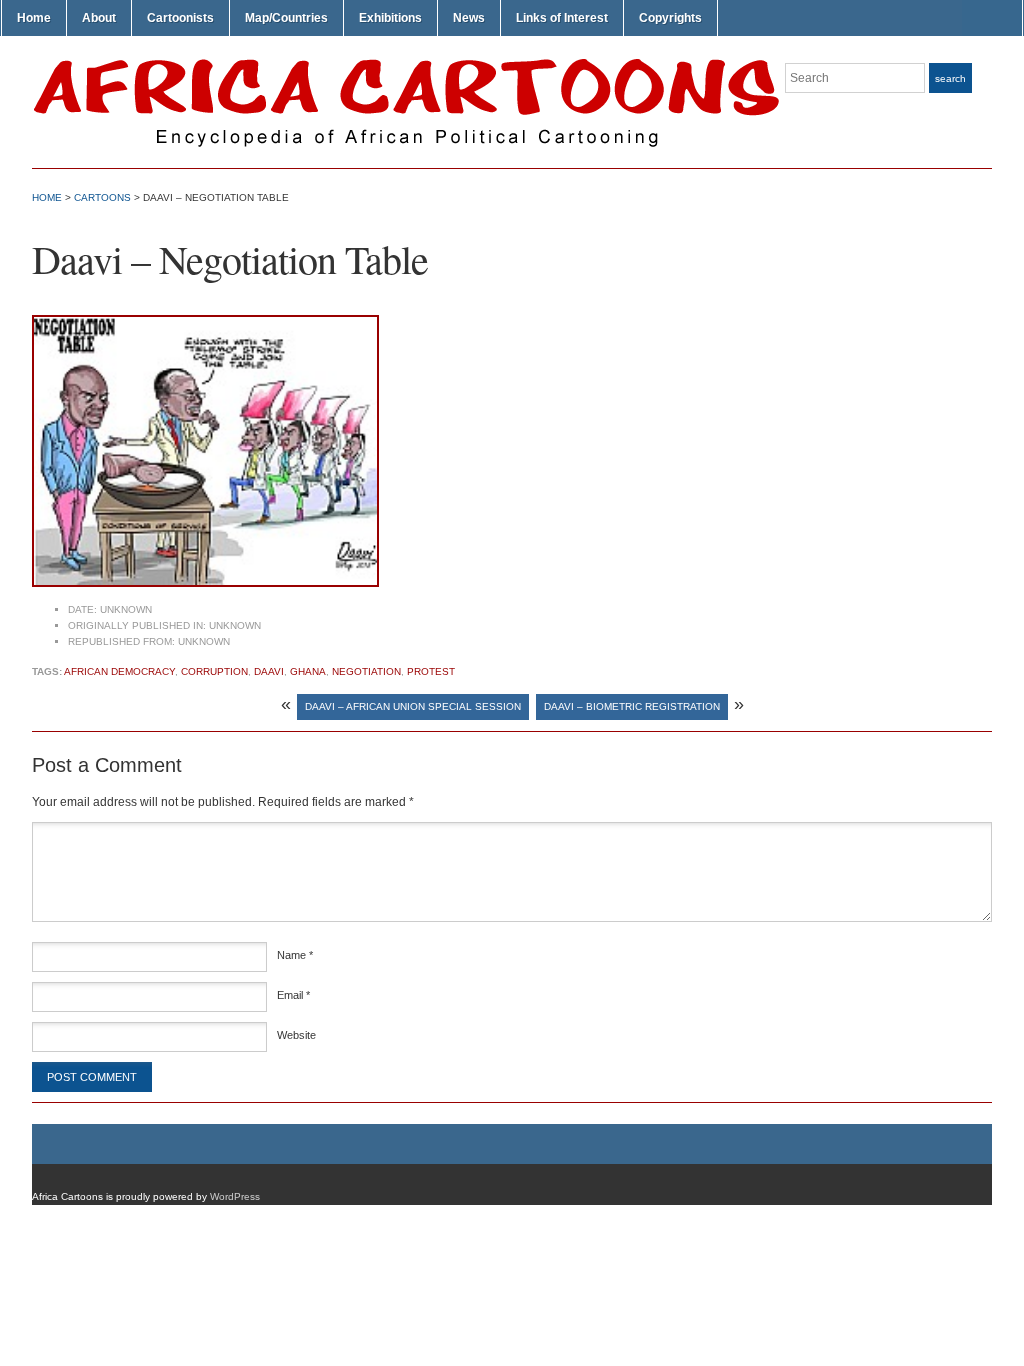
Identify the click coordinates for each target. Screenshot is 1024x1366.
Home (34, 18)
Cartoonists (180, 18)
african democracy (119, 671)
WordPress (235, 1196)
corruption (214, 671)
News (469, 18)
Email (293, 995)
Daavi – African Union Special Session (413, 706)
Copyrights (670, 18)
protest (431, 671)
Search (950, 78)
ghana (308, 671)
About (99, 18)
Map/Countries (286, 18)
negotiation (366, 671)
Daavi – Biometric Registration (632, 706)
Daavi (269, 671)
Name (295, 955)
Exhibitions (390, 18)
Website (296, 1035)
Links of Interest (562, 18)
